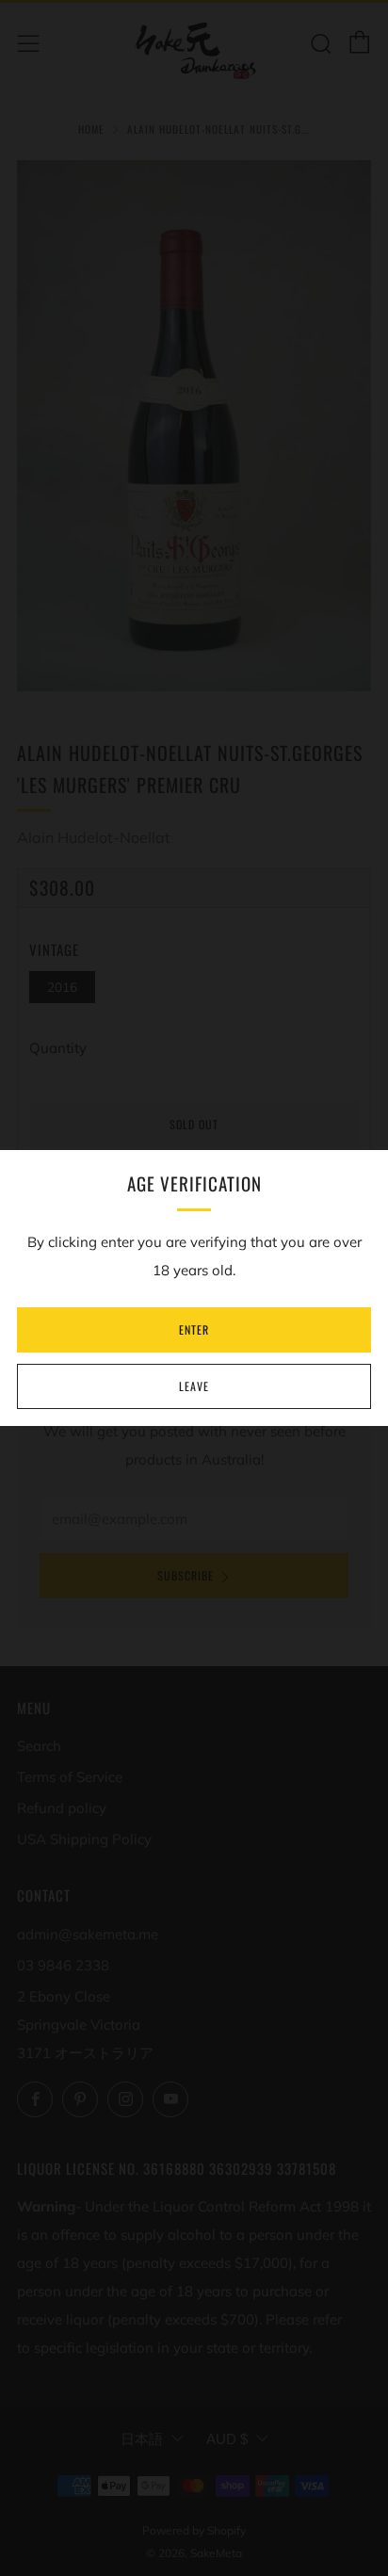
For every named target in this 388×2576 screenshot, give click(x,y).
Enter (194, 1329)
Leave (194, 1386)
